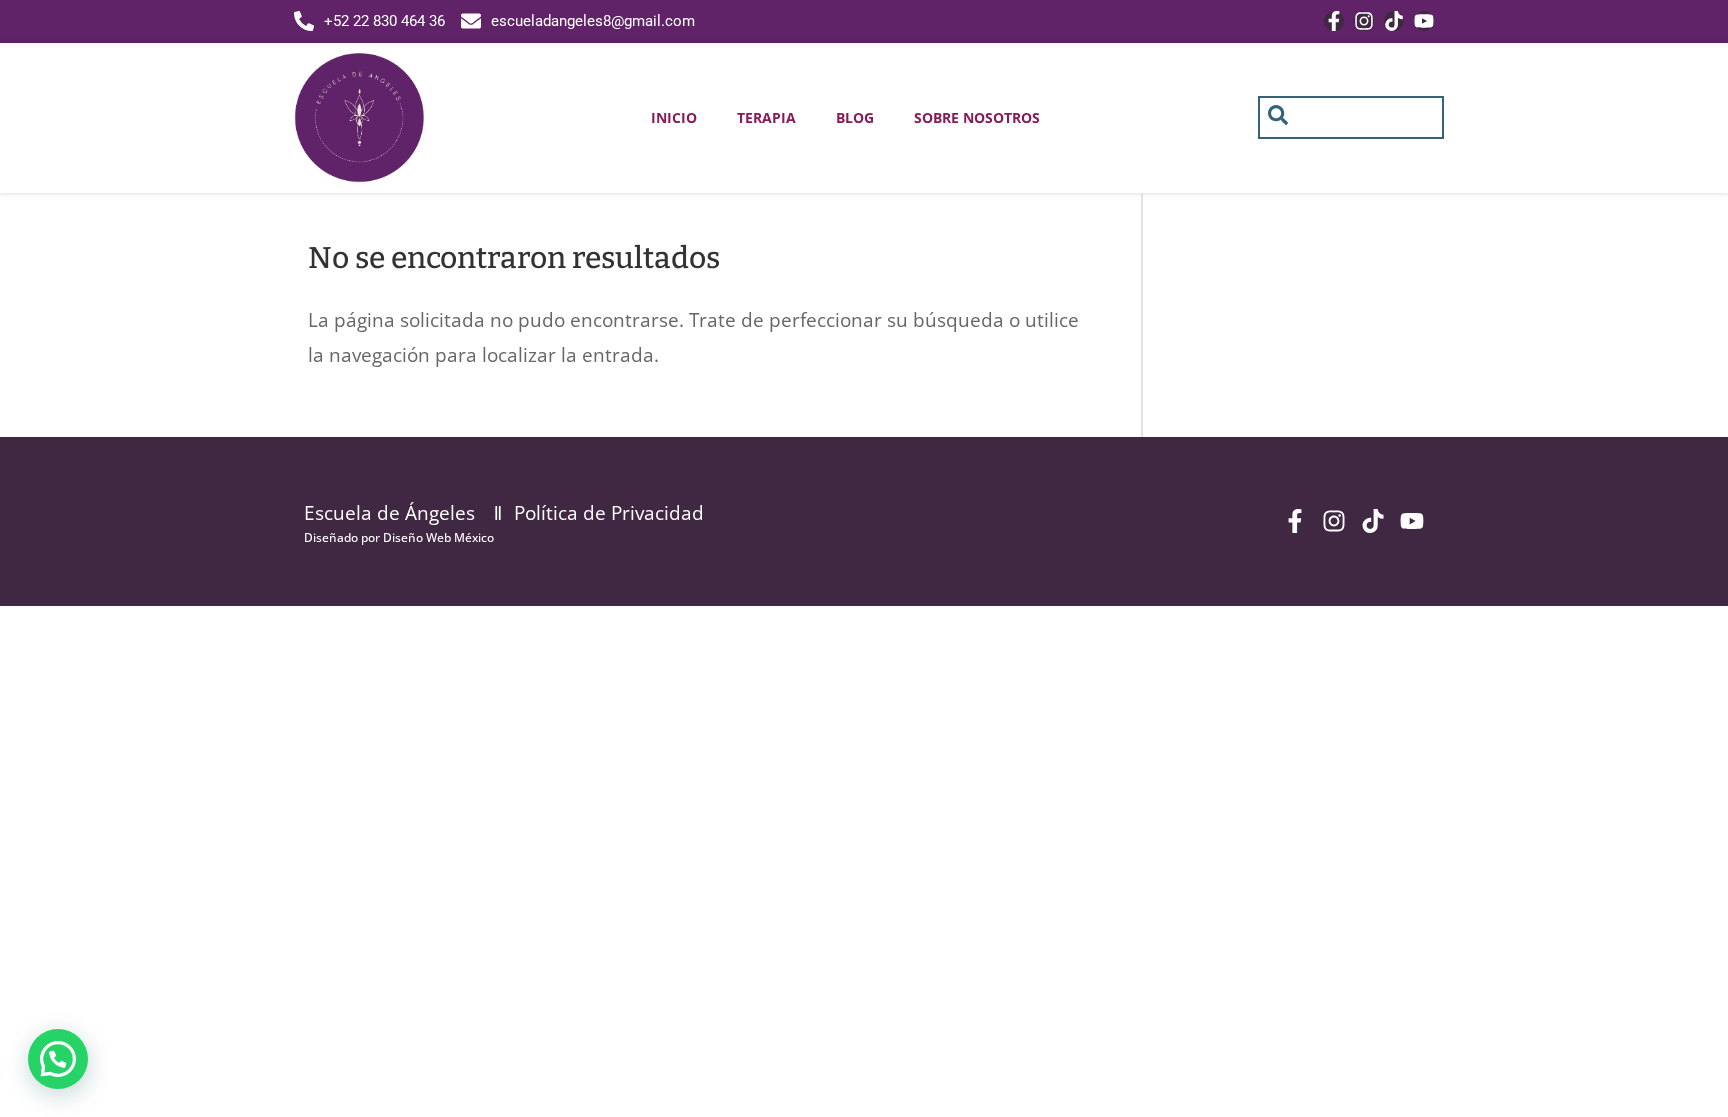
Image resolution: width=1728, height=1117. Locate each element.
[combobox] (1351, 117)
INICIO (674, 117)
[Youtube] (1424, 21)
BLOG (855, 117)
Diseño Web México (438, 537)
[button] (58, 1059)
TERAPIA (766, 117)
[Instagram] (1364, 21)
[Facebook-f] (1334, 21)
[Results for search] (1351, 150)
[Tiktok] (1394, 21)
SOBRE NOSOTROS (977, 117)
